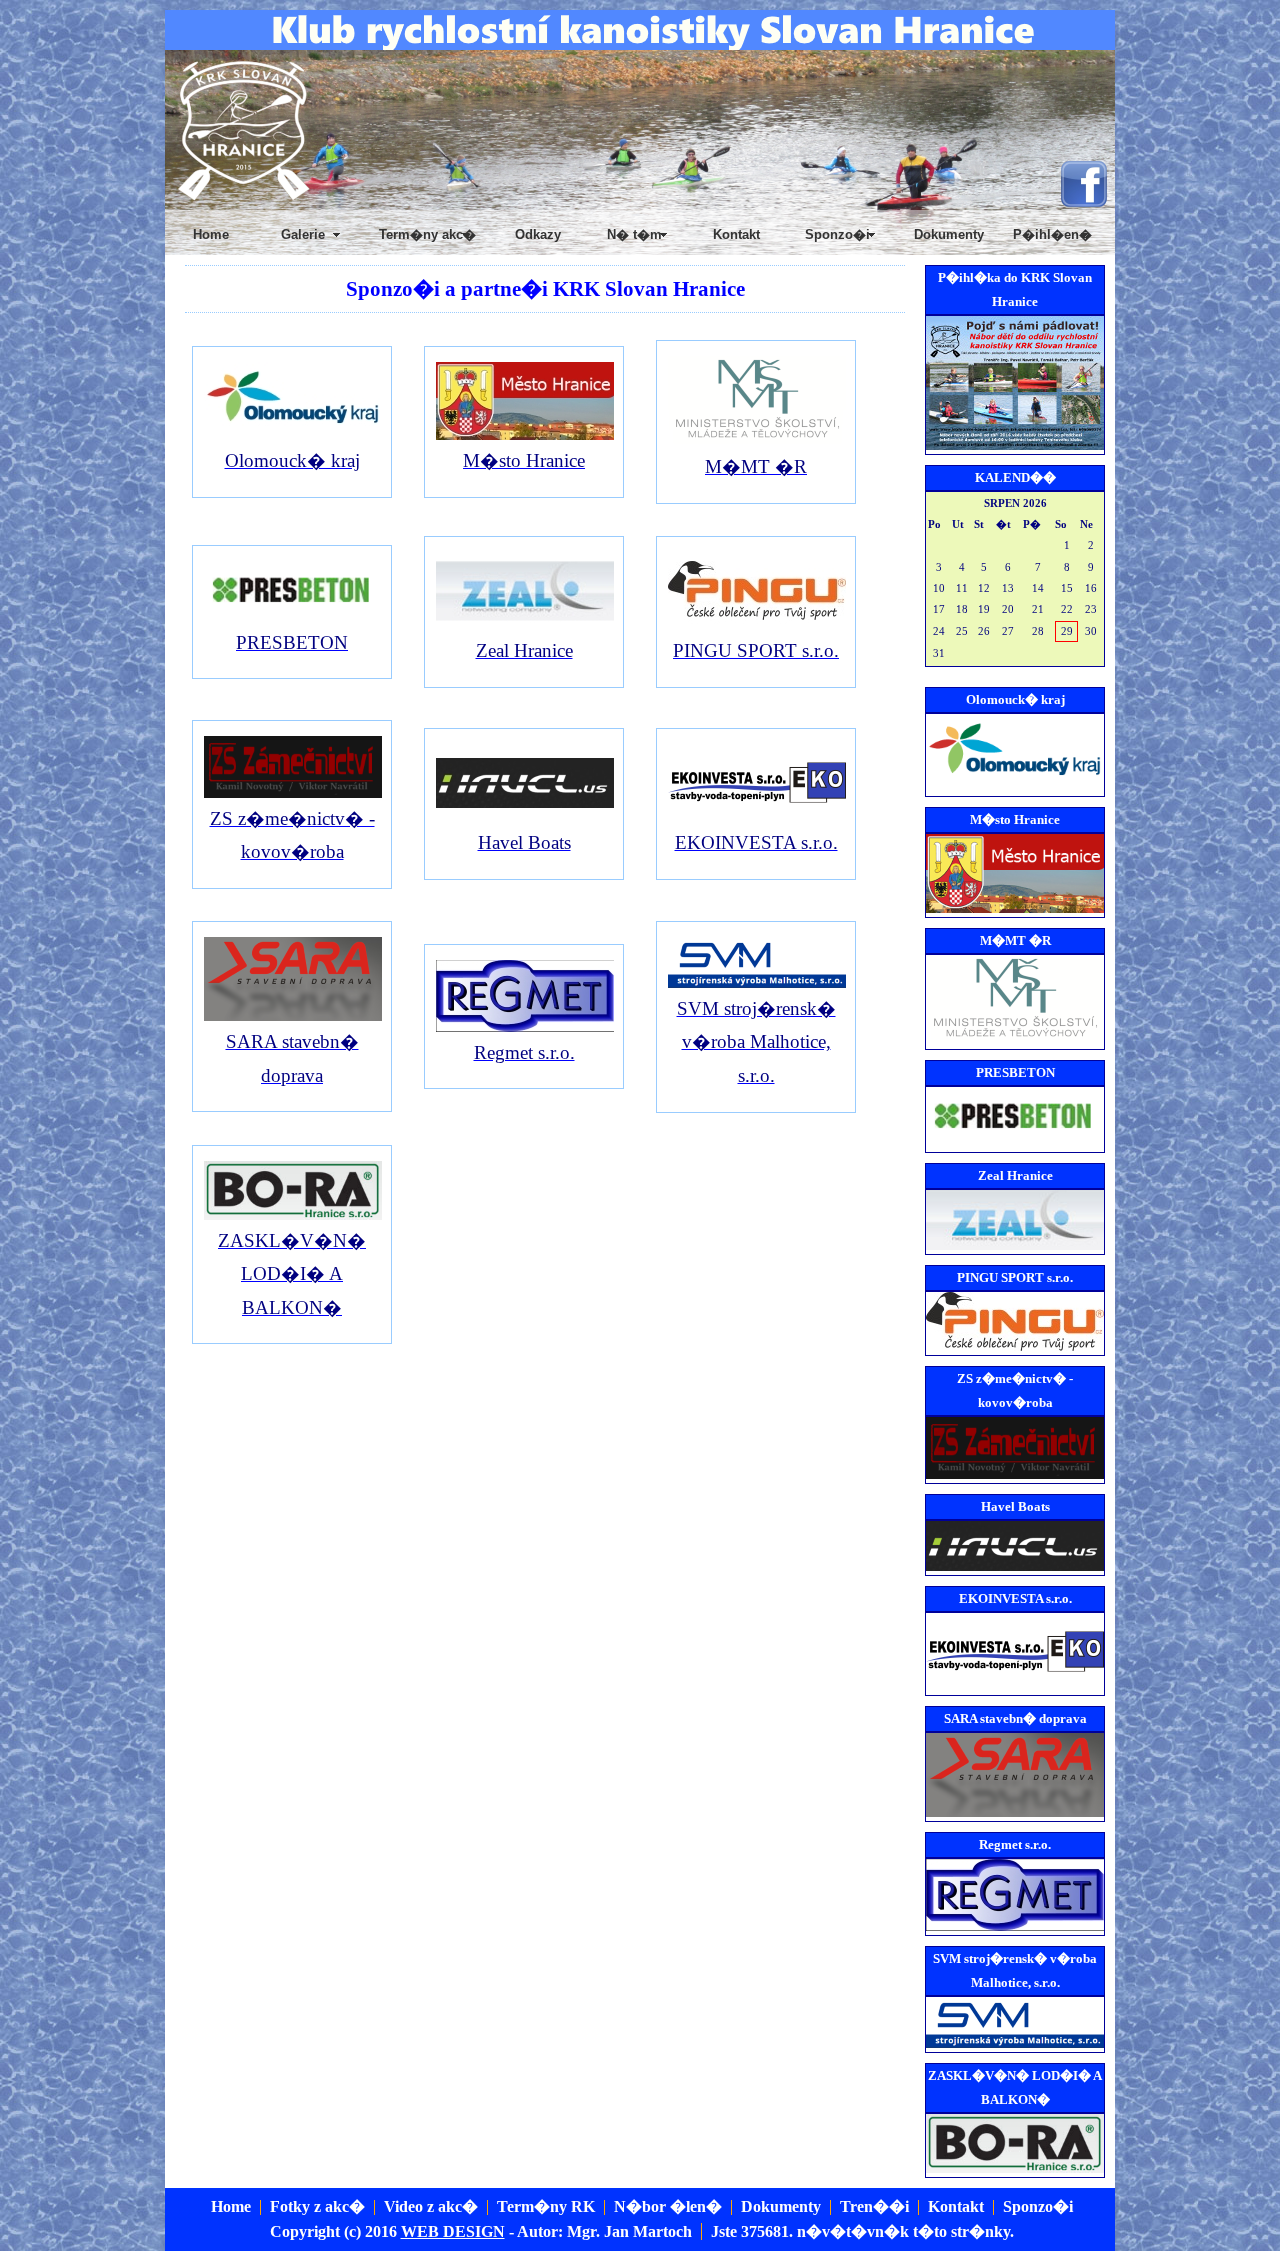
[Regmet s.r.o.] (519, 1026)
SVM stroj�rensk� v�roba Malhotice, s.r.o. (756, 1042)
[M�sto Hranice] (519, 434)
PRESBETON (292, 642)
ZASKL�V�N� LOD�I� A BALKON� (292, 1274)
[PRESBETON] (287, 616)
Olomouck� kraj (292, 460)
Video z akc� (431, 2206)
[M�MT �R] (751, 440)
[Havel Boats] (519, 816)
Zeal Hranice (524, 650)
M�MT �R (756, 466)
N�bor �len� (668, 2206)
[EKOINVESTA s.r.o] (751, 816)
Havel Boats (524, 842)
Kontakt (736, 234)
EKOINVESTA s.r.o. (756, 842)
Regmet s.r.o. (524, 1052)
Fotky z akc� (317, 2206)
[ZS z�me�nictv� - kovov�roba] (287, 792)
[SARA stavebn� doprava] (287, 1015)
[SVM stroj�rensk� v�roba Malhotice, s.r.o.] (751, 982)
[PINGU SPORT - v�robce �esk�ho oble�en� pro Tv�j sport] (751, 624)
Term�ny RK (546, 2206)
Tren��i (874, 2206)
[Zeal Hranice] (519, 624)
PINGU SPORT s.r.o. (756, 650)
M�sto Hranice (524, 460)
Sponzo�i (1038, 2206)
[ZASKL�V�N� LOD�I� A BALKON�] (287, 1214)
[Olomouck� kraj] (287, 434)
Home (211, 234)
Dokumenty (949, 234)
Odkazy (538, 234)
